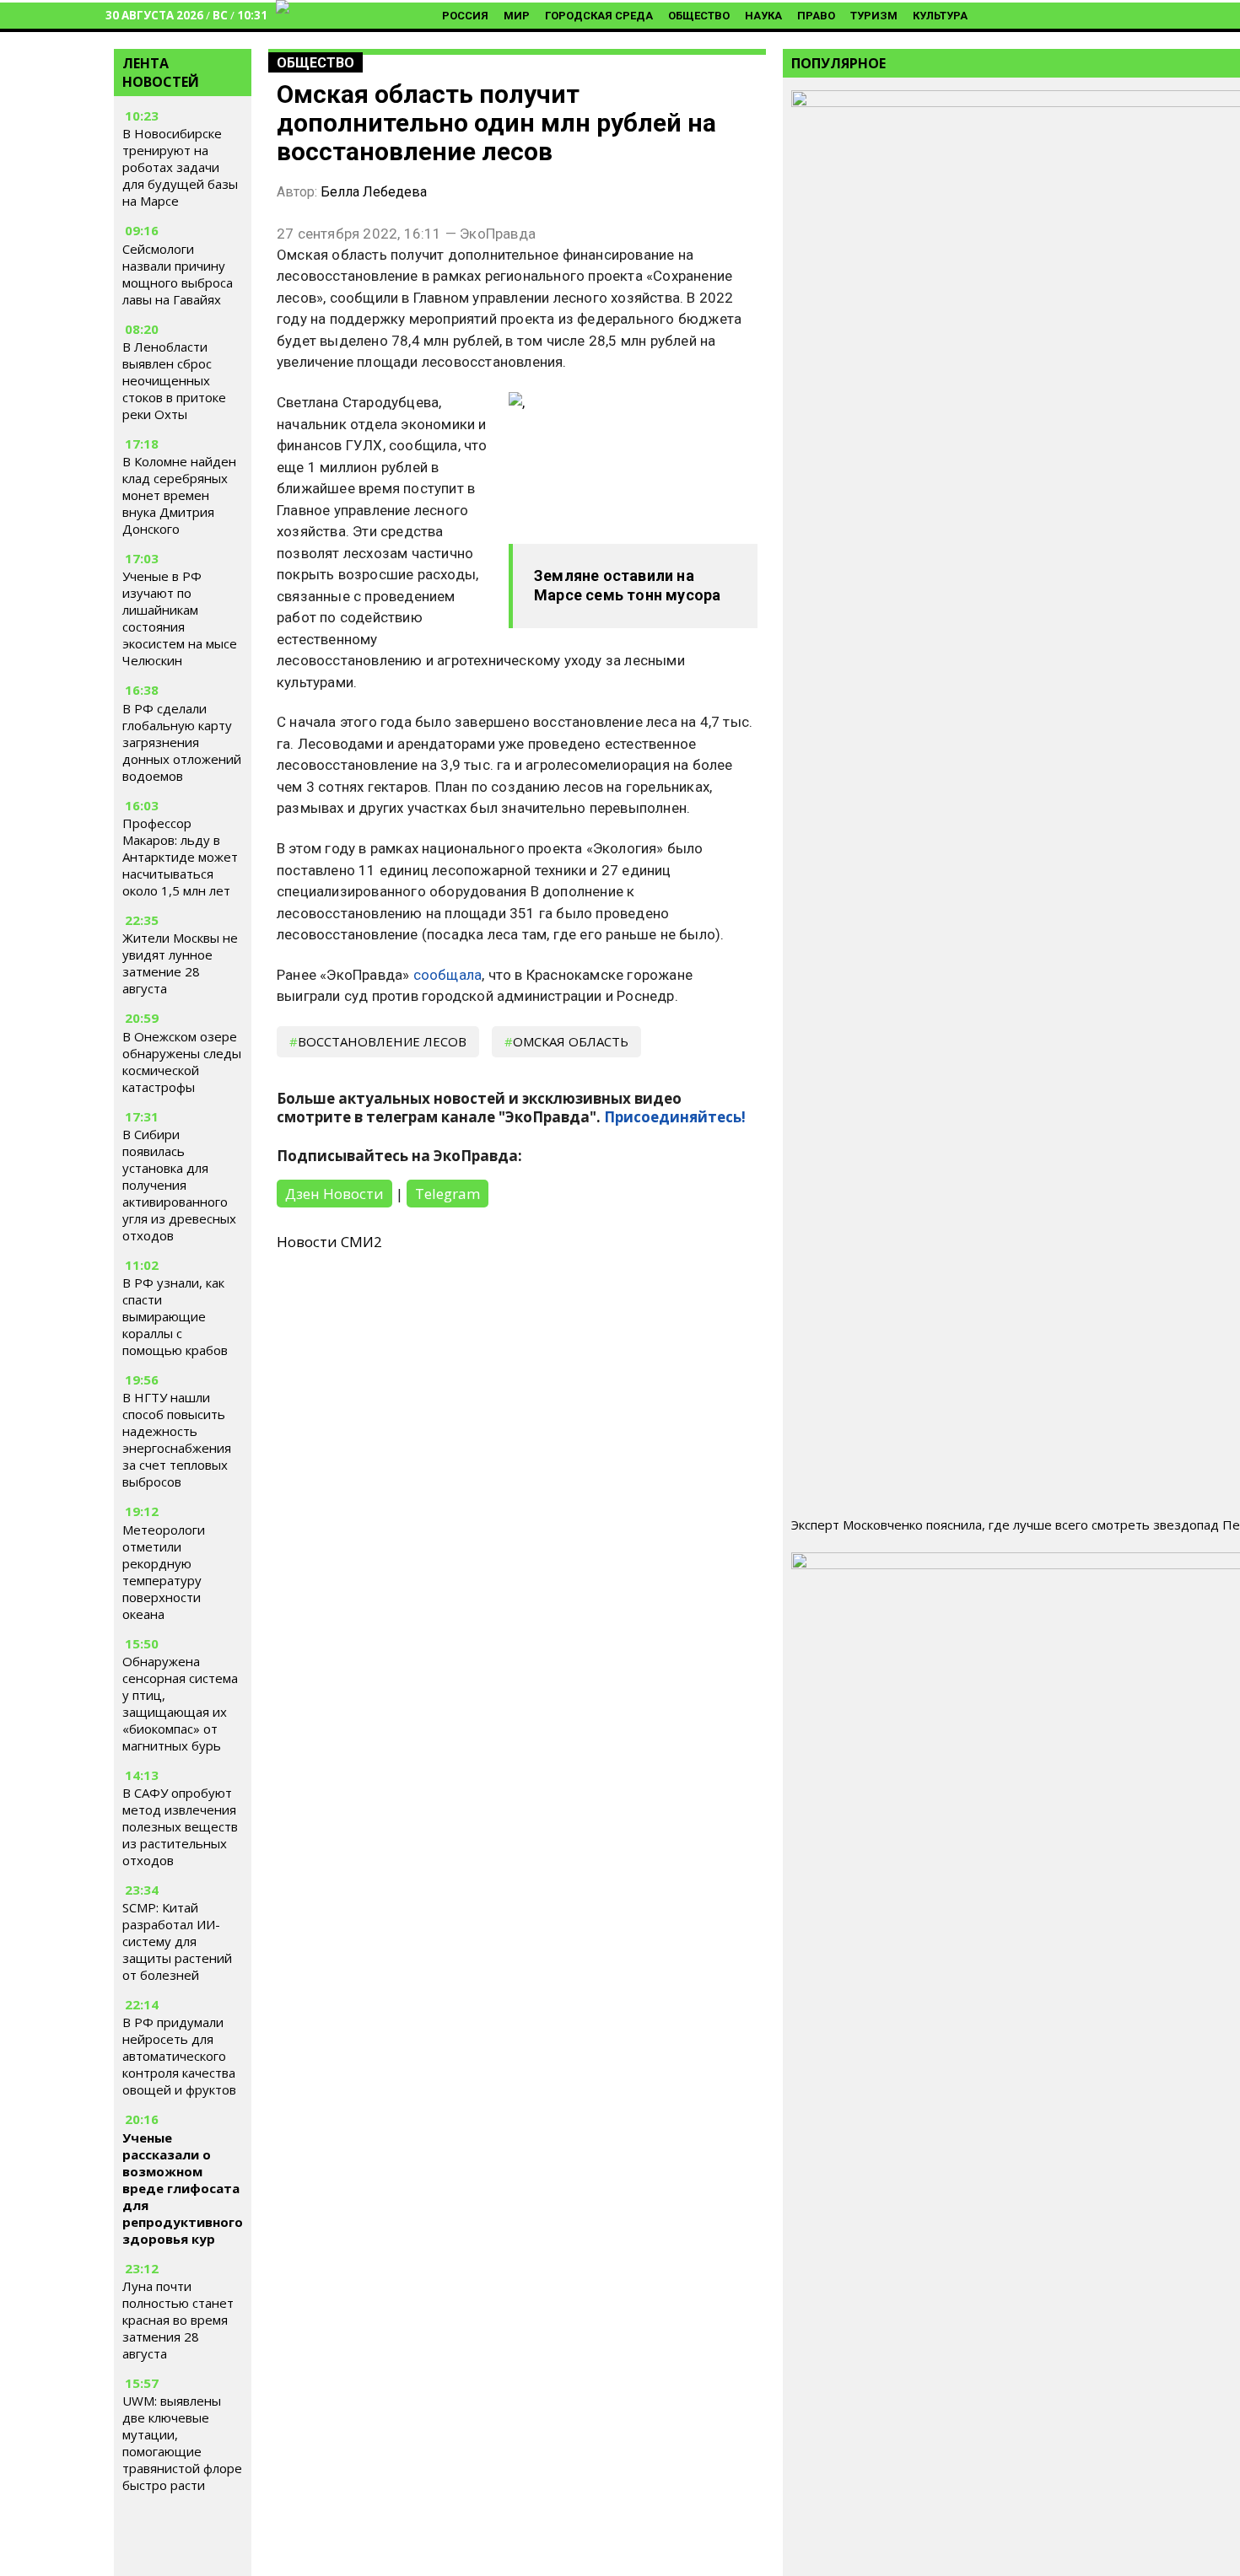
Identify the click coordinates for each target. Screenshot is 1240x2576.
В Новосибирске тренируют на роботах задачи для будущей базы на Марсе (180, 168)
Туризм (874, 16)
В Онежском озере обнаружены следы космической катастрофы (182, 1062)
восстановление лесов (382, 1041)
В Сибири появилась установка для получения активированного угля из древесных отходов (179, 1185)
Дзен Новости (334, 1194)
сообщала (448, 975)
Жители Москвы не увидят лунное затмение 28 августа (180, 963)
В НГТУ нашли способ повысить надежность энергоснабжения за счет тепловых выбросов (177, 1439)
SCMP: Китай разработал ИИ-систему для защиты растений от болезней (177, 1941)
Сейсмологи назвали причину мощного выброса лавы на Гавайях (178, 274)
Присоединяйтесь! (675, 1117)
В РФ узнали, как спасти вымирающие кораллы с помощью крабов (175, 1316)
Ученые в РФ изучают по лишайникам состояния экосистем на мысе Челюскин (180, 619)
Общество (699, 16)
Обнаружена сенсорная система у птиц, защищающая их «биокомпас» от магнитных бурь (180, 1703)
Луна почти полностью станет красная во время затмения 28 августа (178, 2320)
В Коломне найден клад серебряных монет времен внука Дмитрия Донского (179, 495)
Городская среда (599, 16)
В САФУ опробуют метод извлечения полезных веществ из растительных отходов (180, 1826)
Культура (940, 16)
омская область (571, 1041)
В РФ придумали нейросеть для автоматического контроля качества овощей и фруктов (179, 2056)
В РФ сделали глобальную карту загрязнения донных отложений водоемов (182, 742)
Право (816, 16)
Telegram (447, 1194)
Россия (465, 16)
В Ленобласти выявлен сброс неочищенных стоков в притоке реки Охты (174, 380)
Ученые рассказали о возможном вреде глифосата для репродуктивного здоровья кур (183, 2188)
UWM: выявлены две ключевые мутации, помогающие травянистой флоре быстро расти (182, 2443)
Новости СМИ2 (329, 1242)
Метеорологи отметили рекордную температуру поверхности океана (164, 1572)
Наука (763, 16)
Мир (517, 16)
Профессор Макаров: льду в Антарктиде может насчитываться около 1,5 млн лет (180, 857)
